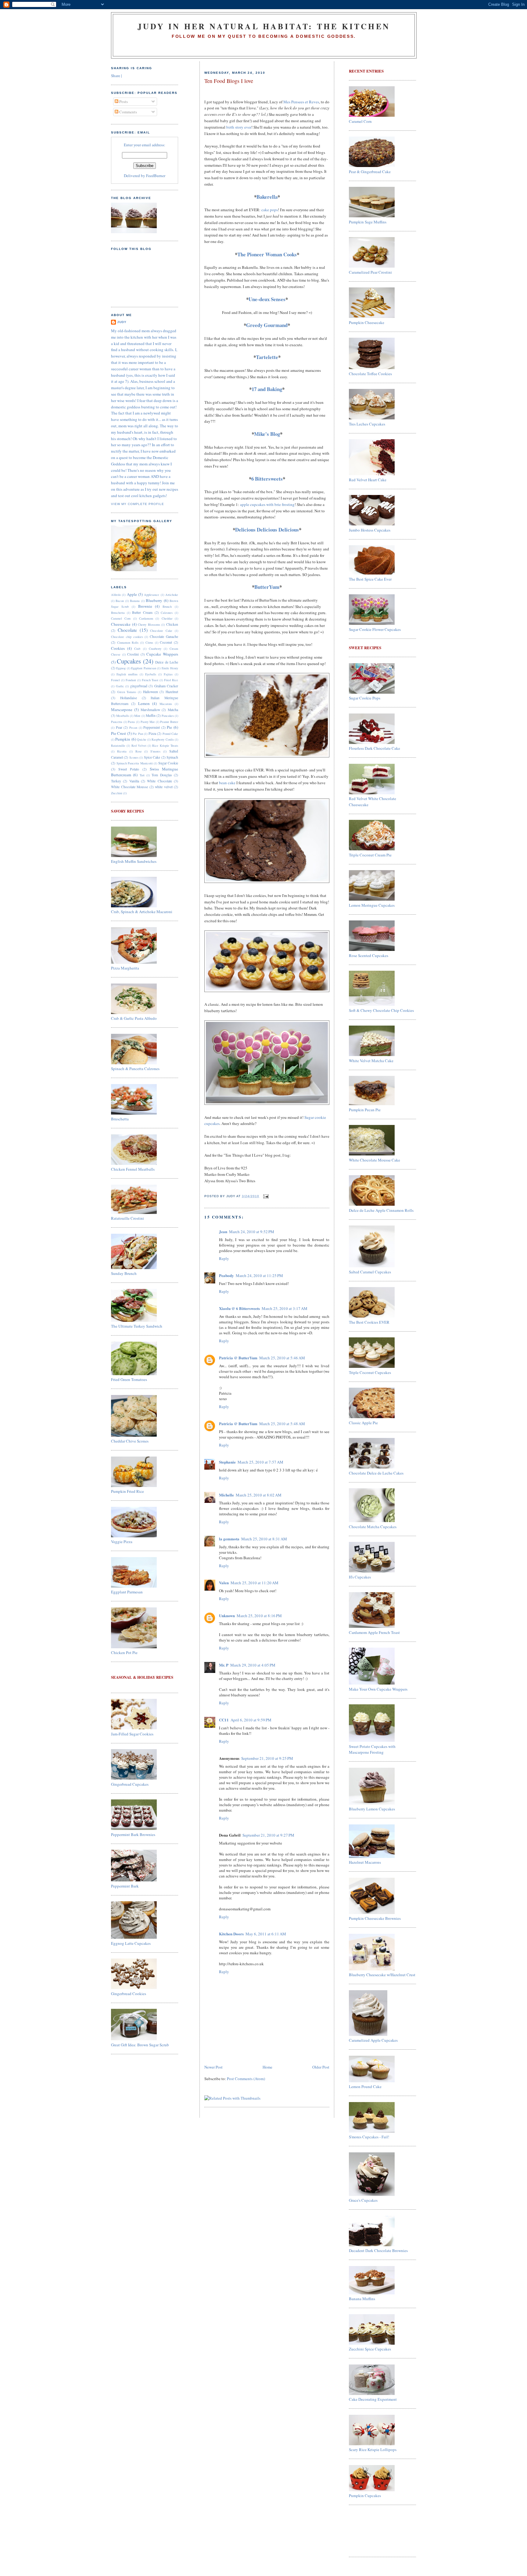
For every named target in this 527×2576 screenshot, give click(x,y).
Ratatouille (118, 745)
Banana (135, 601)
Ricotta (122, 751)
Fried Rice (171, 680)
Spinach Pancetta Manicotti (135, 763)
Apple (132, 594)
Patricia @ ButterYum (238, 1358)
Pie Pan (138, 734)
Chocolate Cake (161, 631)
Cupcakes (129, 661)
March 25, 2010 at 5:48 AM (282, 1424)
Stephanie (227, 1462)
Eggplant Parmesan (143, 668)
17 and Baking (267, 389)
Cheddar (167, 618)
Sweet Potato (129, 769)
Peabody (226, 1275)
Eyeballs (151, 674)
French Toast (150, 680)
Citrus (149, 642)
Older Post (321, 2067)
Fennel (115, 680)
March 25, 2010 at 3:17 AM (285, 1308)
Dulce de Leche (167, 662)
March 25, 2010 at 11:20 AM (255, 1583)
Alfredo (116, 595)
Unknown (227, 1615)
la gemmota (229, 1539)
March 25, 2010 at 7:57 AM (260, 1462)
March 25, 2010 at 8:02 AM (259, 1495)
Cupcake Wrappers (162, 654)
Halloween (151, 692)
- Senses (267, 299)
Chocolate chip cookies (127, 637)
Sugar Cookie (168, 763)
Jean (223, 1231)
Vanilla (134, 781)
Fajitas (168, 674)
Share (116, 76)
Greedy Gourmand (267, 325)
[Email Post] (265, 1196)
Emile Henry (170, 668)
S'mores (155, 751)
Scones (134, 757)
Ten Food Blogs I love (229, 81)
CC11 (224, 1720)
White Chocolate (159, 781)
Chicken (172, 624)
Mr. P (224, 1665)
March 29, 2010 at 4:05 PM (253, 1665)
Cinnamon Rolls (128, 642)
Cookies (118, 648)
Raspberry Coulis (163, 739)
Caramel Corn (121, 618)
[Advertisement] (368, 2530)
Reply (224, 1258)
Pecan (133, 728)
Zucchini (117, 793)
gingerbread (139, 686)
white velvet (164, 787)
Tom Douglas (162, 775)
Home (267, 2067)
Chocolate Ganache (164, 637)
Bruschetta (118, 613)
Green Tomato (127, 692)
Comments (128, 112)
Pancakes (168, 716)
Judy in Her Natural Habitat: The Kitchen (264, 26)
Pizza (152, 733)
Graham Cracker (166, 686)
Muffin (151, 715)
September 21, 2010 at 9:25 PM (267, 1758)
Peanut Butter (169, 722)
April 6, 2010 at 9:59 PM (251, 1720)
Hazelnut (172, 692)
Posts (123, 101)
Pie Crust (118, 733)
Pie (169, 727)
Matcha (173, 710)
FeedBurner (156, 176)
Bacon (120, 601)
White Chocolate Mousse (129, 787)
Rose (139, 751)
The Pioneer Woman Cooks (267, 254)
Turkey (116, 781)
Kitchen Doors (231, 1934)
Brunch (167, 607)
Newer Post (213, 2067)
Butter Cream (142, 612)
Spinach (172, 757)
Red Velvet (139, 745)
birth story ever (239, 127)
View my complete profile (138, 504)
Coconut (166, 642)
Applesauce (152, 595)
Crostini (133, 654)
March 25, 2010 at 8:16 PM (259, 1616)
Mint (137, 716)
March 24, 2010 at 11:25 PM (259, 1276)
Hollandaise (129, 698)
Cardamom (146, 618)
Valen (224, 1583)
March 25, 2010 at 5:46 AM (282, 1358)
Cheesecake (121, 624)
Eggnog (121, 668)
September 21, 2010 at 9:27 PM (268, 1835)
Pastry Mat (148, 722)
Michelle (226, 1495)
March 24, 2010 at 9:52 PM (252, 1232)
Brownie (145, 606)
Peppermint (152, 727)
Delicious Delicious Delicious (267, 530)
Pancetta (117, 722)
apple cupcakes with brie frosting (267, 504)
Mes (301, 102)
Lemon (144, 703)
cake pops (270, 210)
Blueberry (154, 600)
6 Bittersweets (267, 479)
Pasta (131, 722)
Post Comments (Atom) (246, 2079)
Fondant (131, 680)
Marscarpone (122, 710)
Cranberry (155, 649)
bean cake (227, 783)
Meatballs (123, 716)
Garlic (120, 686)
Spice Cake (152, 757)
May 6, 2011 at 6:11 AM (266, 1934)
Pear (119, 727)
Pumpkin (123, 739)
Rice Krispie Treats (165, 745)
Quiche (142, 739)
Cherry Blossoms (149, 624)
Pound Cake (170, 734)
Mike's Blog (267, 434)
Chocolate (127, 630)
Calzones (167, 613)
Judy (122, 322)
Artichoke (172, 595)
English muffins (127, 674)
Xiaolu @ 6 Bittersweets (239, 1308)
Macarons (166, 704)
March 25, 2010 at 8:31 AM (264, 1539)
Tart (142, 775)
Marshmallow (150, 710)
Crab (137, 649)
